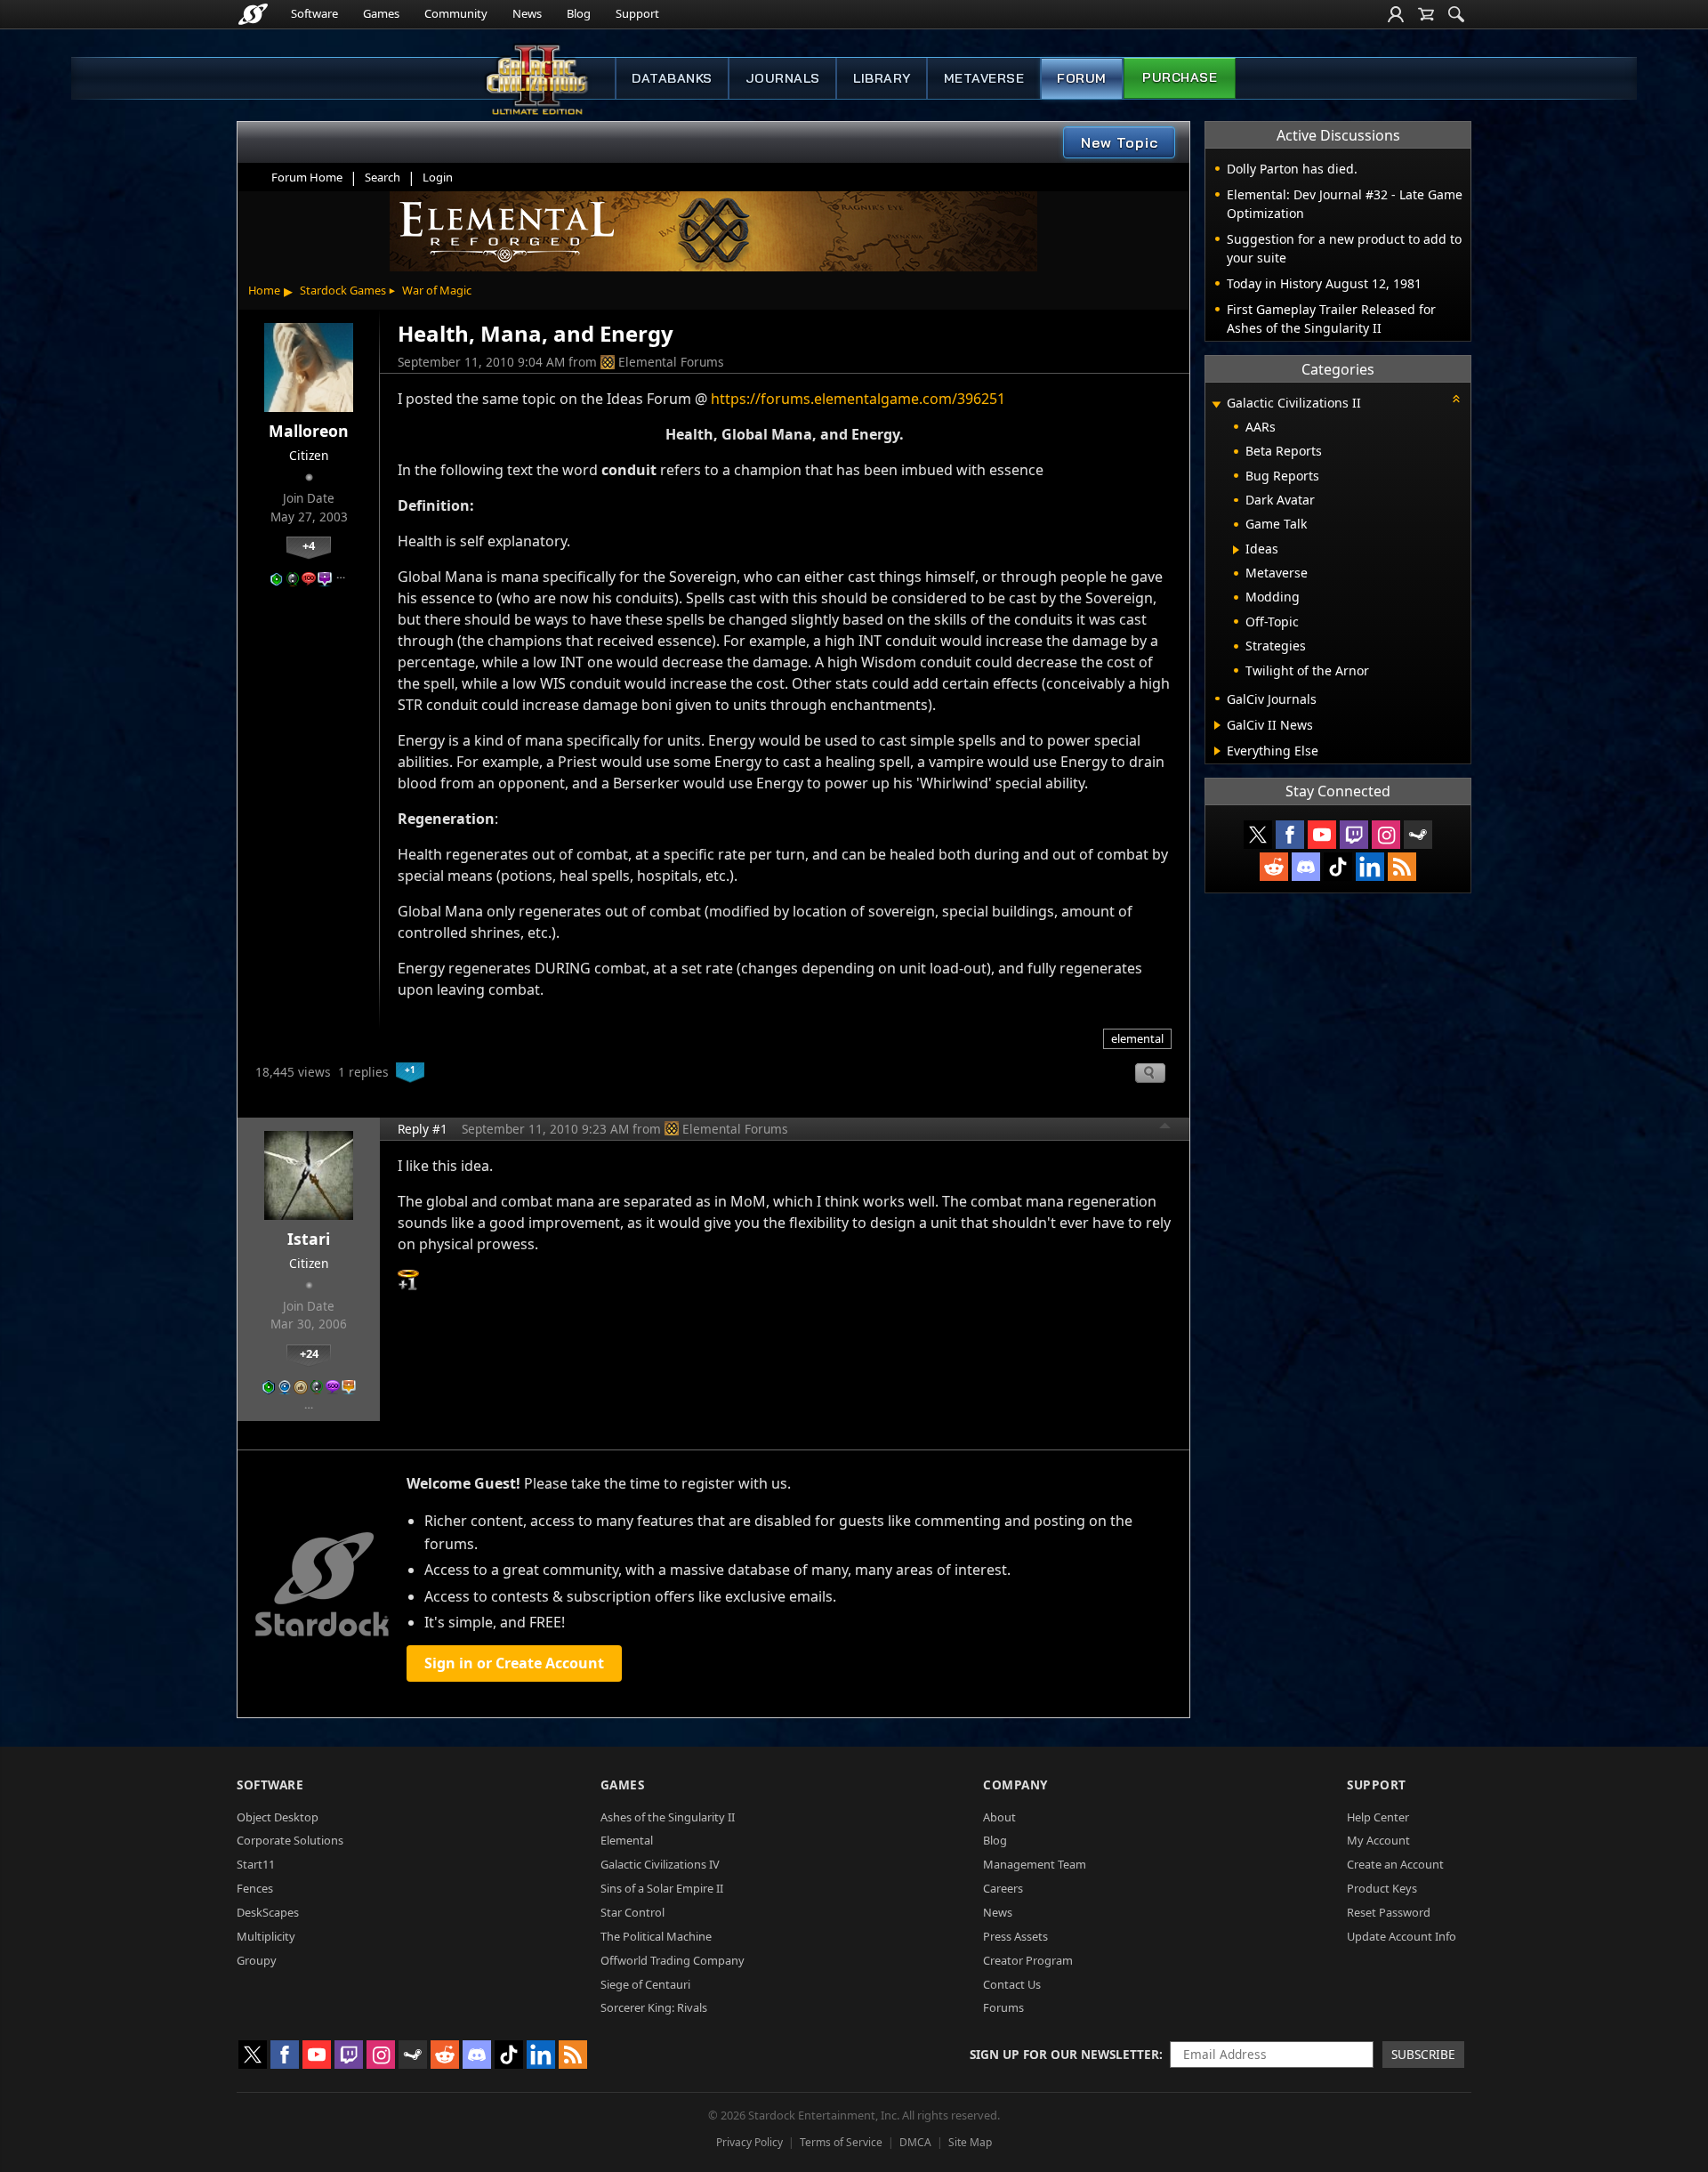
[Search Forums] (1456, 14)
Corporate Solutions (290, 1840)
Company (1015, 1784)
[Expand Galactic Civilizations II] (1216, 404)
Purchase (1180, 77)
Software (314, 13)
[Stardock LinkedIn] (1370, 867)
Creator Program (1028, 1960)
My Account (1378, 1840)
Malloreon (309, 431)
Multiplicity (266, 1936)
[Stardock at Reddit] (1274, 867)
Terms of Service (841, 2142)
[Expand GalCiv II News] (1217, 725)
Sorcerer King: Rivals (654, 2007)
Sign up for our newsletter (1064, 2054)
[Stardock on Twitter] (1258, 835)
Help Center (1378, 1817)
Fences (255, 1888)
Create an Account (1395, 1864)
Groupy (257, 1960)
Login (438, 177)
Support (637, 13)
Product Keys (1382, 1888)
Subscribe (1423, 2054)
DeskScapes (268, 1912)
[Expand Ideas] (1236, 550)
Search (383, 177)
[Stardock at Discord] (1306, 867)
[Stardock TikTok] (1338, 867)
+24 (309, 1353)
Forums (1003, 2007)
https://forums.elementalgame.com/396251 (858, 399)
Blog (579, 13)
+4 (309, 545)
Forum (1082, 78)
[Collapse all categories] (1456, 399)
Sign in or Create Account (514, 1663)
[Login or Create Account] (1396, 14)
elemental (1137, 1038)
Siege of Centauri (645, 1984)
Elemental (627, 1840)
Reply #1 (423, 1129)
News (527, 13)
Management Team (1035, 1864)
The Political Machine (656, 1936)
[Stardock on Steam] (1418, 835)
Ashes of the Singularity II (668, 1817)
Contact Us (1012, 1984)
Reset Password (1389, 1912)
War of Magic (437, 290)
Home (264, 290)
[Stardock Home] (253, 14)
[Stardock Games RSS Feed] (1402, 867)
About (999, 1817)
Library (882, 78)
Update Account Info (1402, 1936)
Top (1165, 1128)
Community (456, 13)
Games (381, 13)
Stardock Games (343, 290)
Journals (783, 78)
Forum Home (307, 177)
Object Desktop (278, 1817)
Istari (309, 1239)
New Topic (1120, 142)
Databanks (672, 78)
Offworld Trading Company (673, 1960)
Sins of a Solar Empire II (662, 1888)
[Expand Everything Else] (1217, 751)
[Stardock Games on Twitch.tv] (1354, 835)
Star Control (632, 1912)
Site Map (970, 2142)
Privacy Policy (749, 2142)
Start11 (256, 1864)
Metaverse (984, 78)
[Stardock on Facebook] (1290, 835)
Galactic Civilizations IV (660, 1864)
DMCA (915, 2142)
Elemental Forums (671, 362)
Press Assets (1015, 1936)
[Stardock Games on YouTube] (1322, 835)
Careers (1003, 1888)
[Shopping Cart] (1426, 14)
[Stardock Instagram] (1386, 835)
